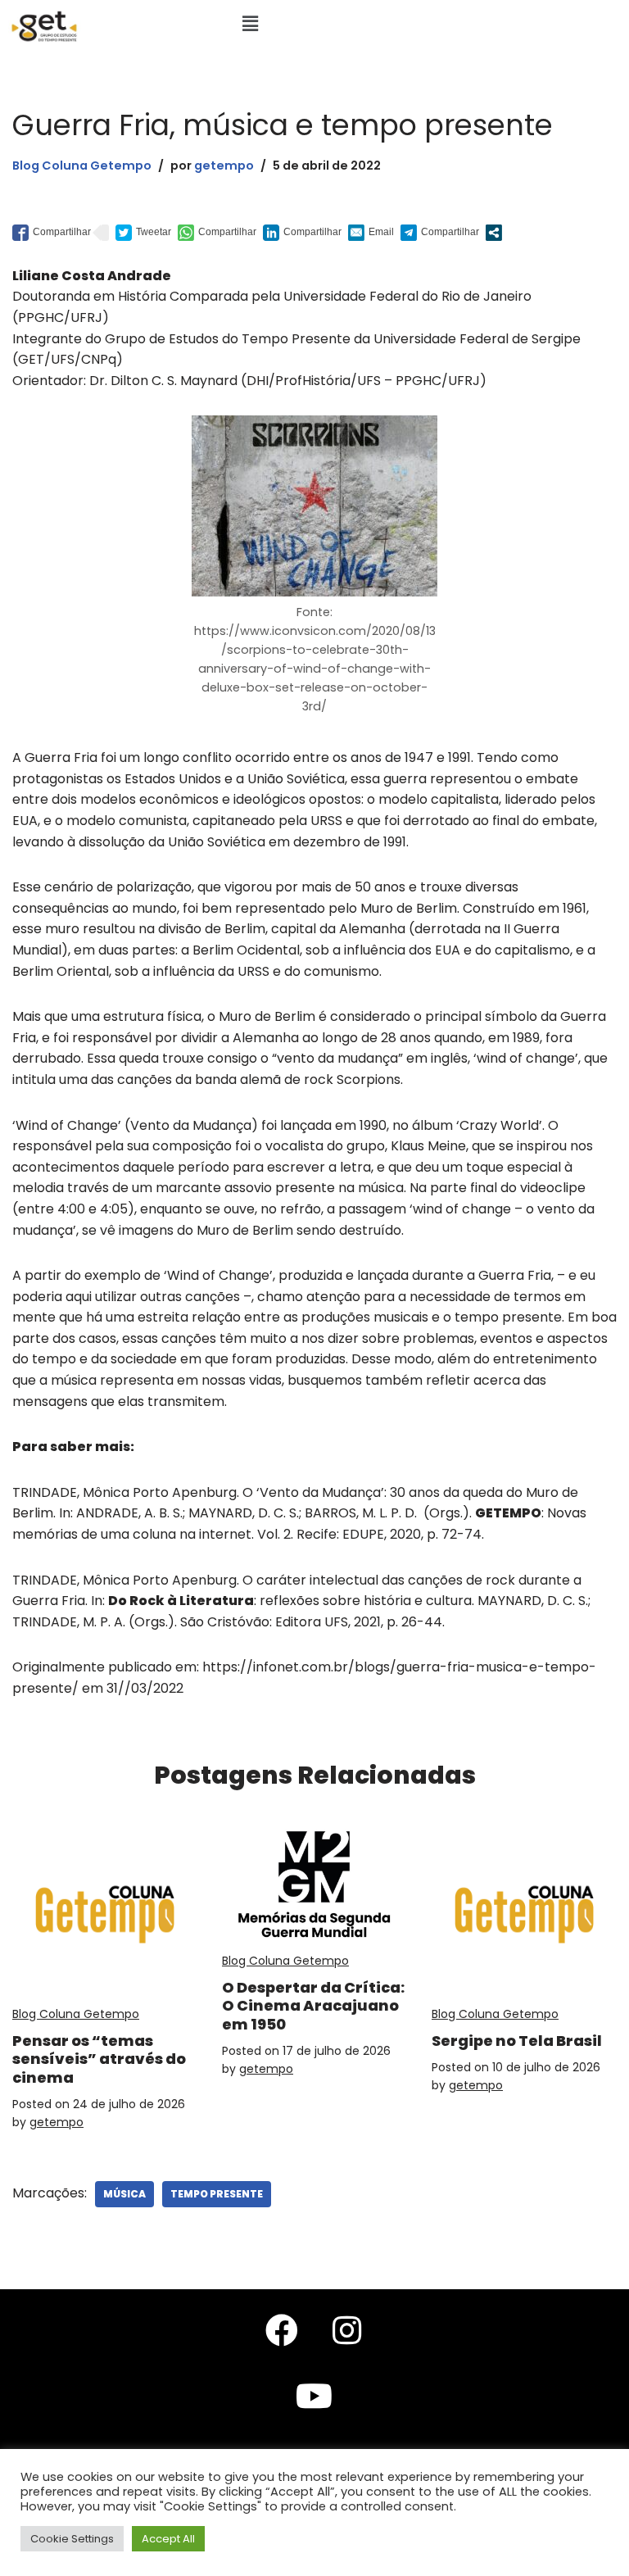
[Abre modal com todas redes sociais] (494, 233)
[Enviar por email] (371, 233)
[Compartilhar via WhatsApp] (217, 233)
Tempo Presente (217, 2194)
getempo (224, 166)
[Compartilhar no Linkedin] (302, 233)
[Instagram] (347, 2330)
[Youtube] (314, 2396)
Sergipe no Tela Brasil (517, 2041)
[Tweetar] (143, 233)
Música (124, 2194)
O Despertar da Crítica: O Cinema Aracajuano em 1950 (313, 2006)
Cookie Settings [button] (72, 2539)
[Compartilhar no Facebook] (52, 233)
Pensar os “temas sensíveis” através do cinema (99, 2059)
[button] (250, 24)
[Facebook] (282, 2330)
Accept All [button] (168, 2539)
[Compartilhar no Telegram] (440, 233)
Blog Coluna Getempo (82, 166)
